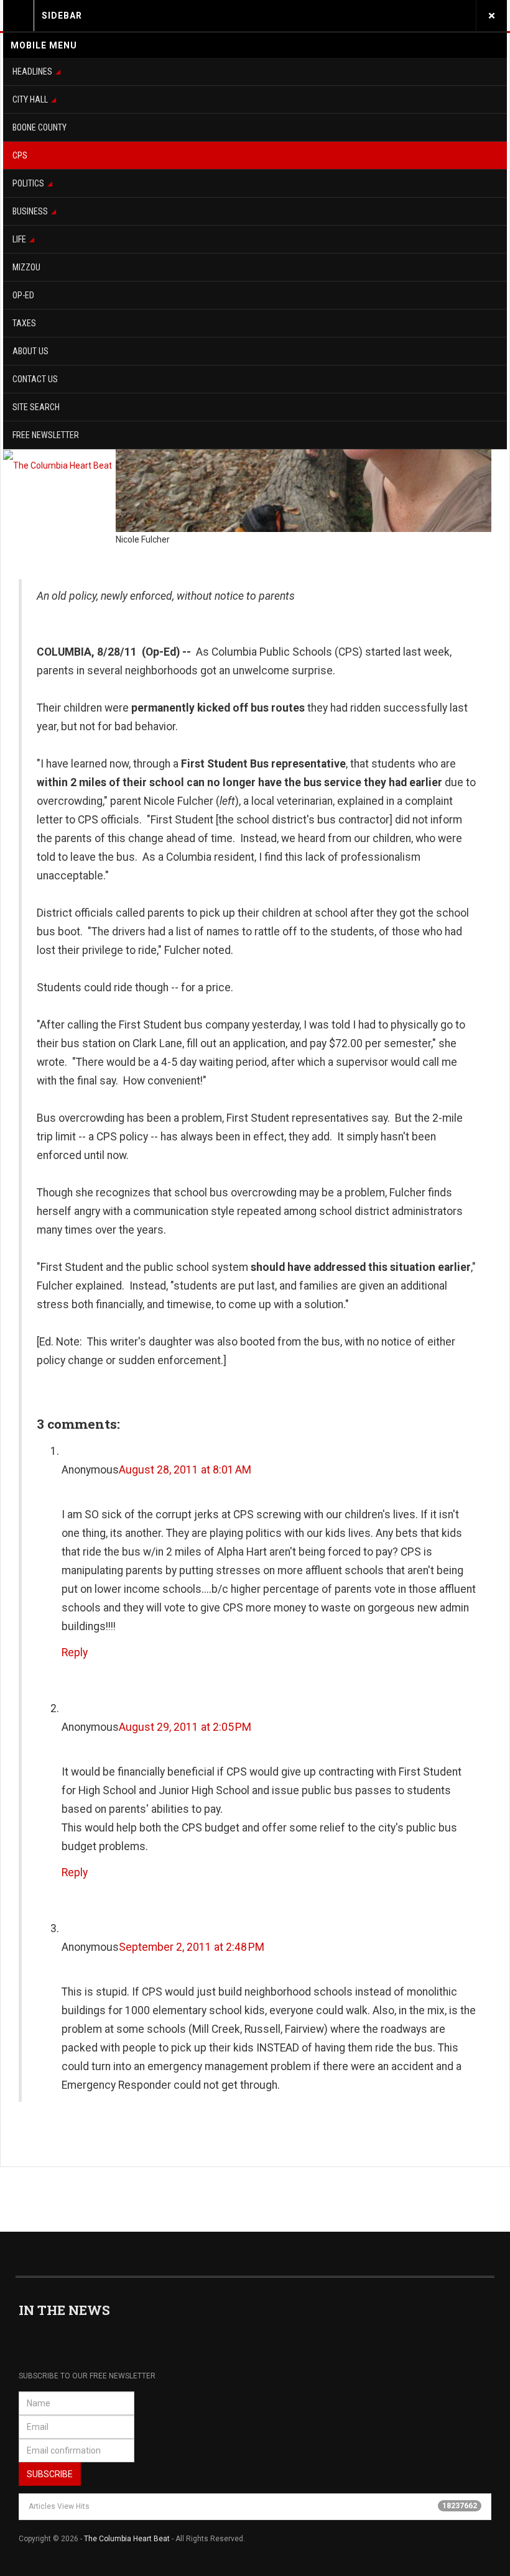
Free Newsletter (46, 435)
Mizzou (26, 267)
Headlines (32, 71)
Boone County (39, 127)
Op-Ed (23, 295)
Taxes (24, 323)
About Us (30, 351)
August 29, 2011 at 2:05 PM (185, 1727)
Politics (28, 183)
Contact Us (35, 379)
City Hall (30, 99)
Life (19, 239)
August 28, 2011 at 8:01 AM (185, 1470)
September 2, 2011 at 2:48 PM (192, 1947)
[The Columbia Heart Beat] (58, 465)
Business (30, 211)
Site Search (36, 407)
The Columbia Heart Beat (127, 2539)
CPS (20, 155)
